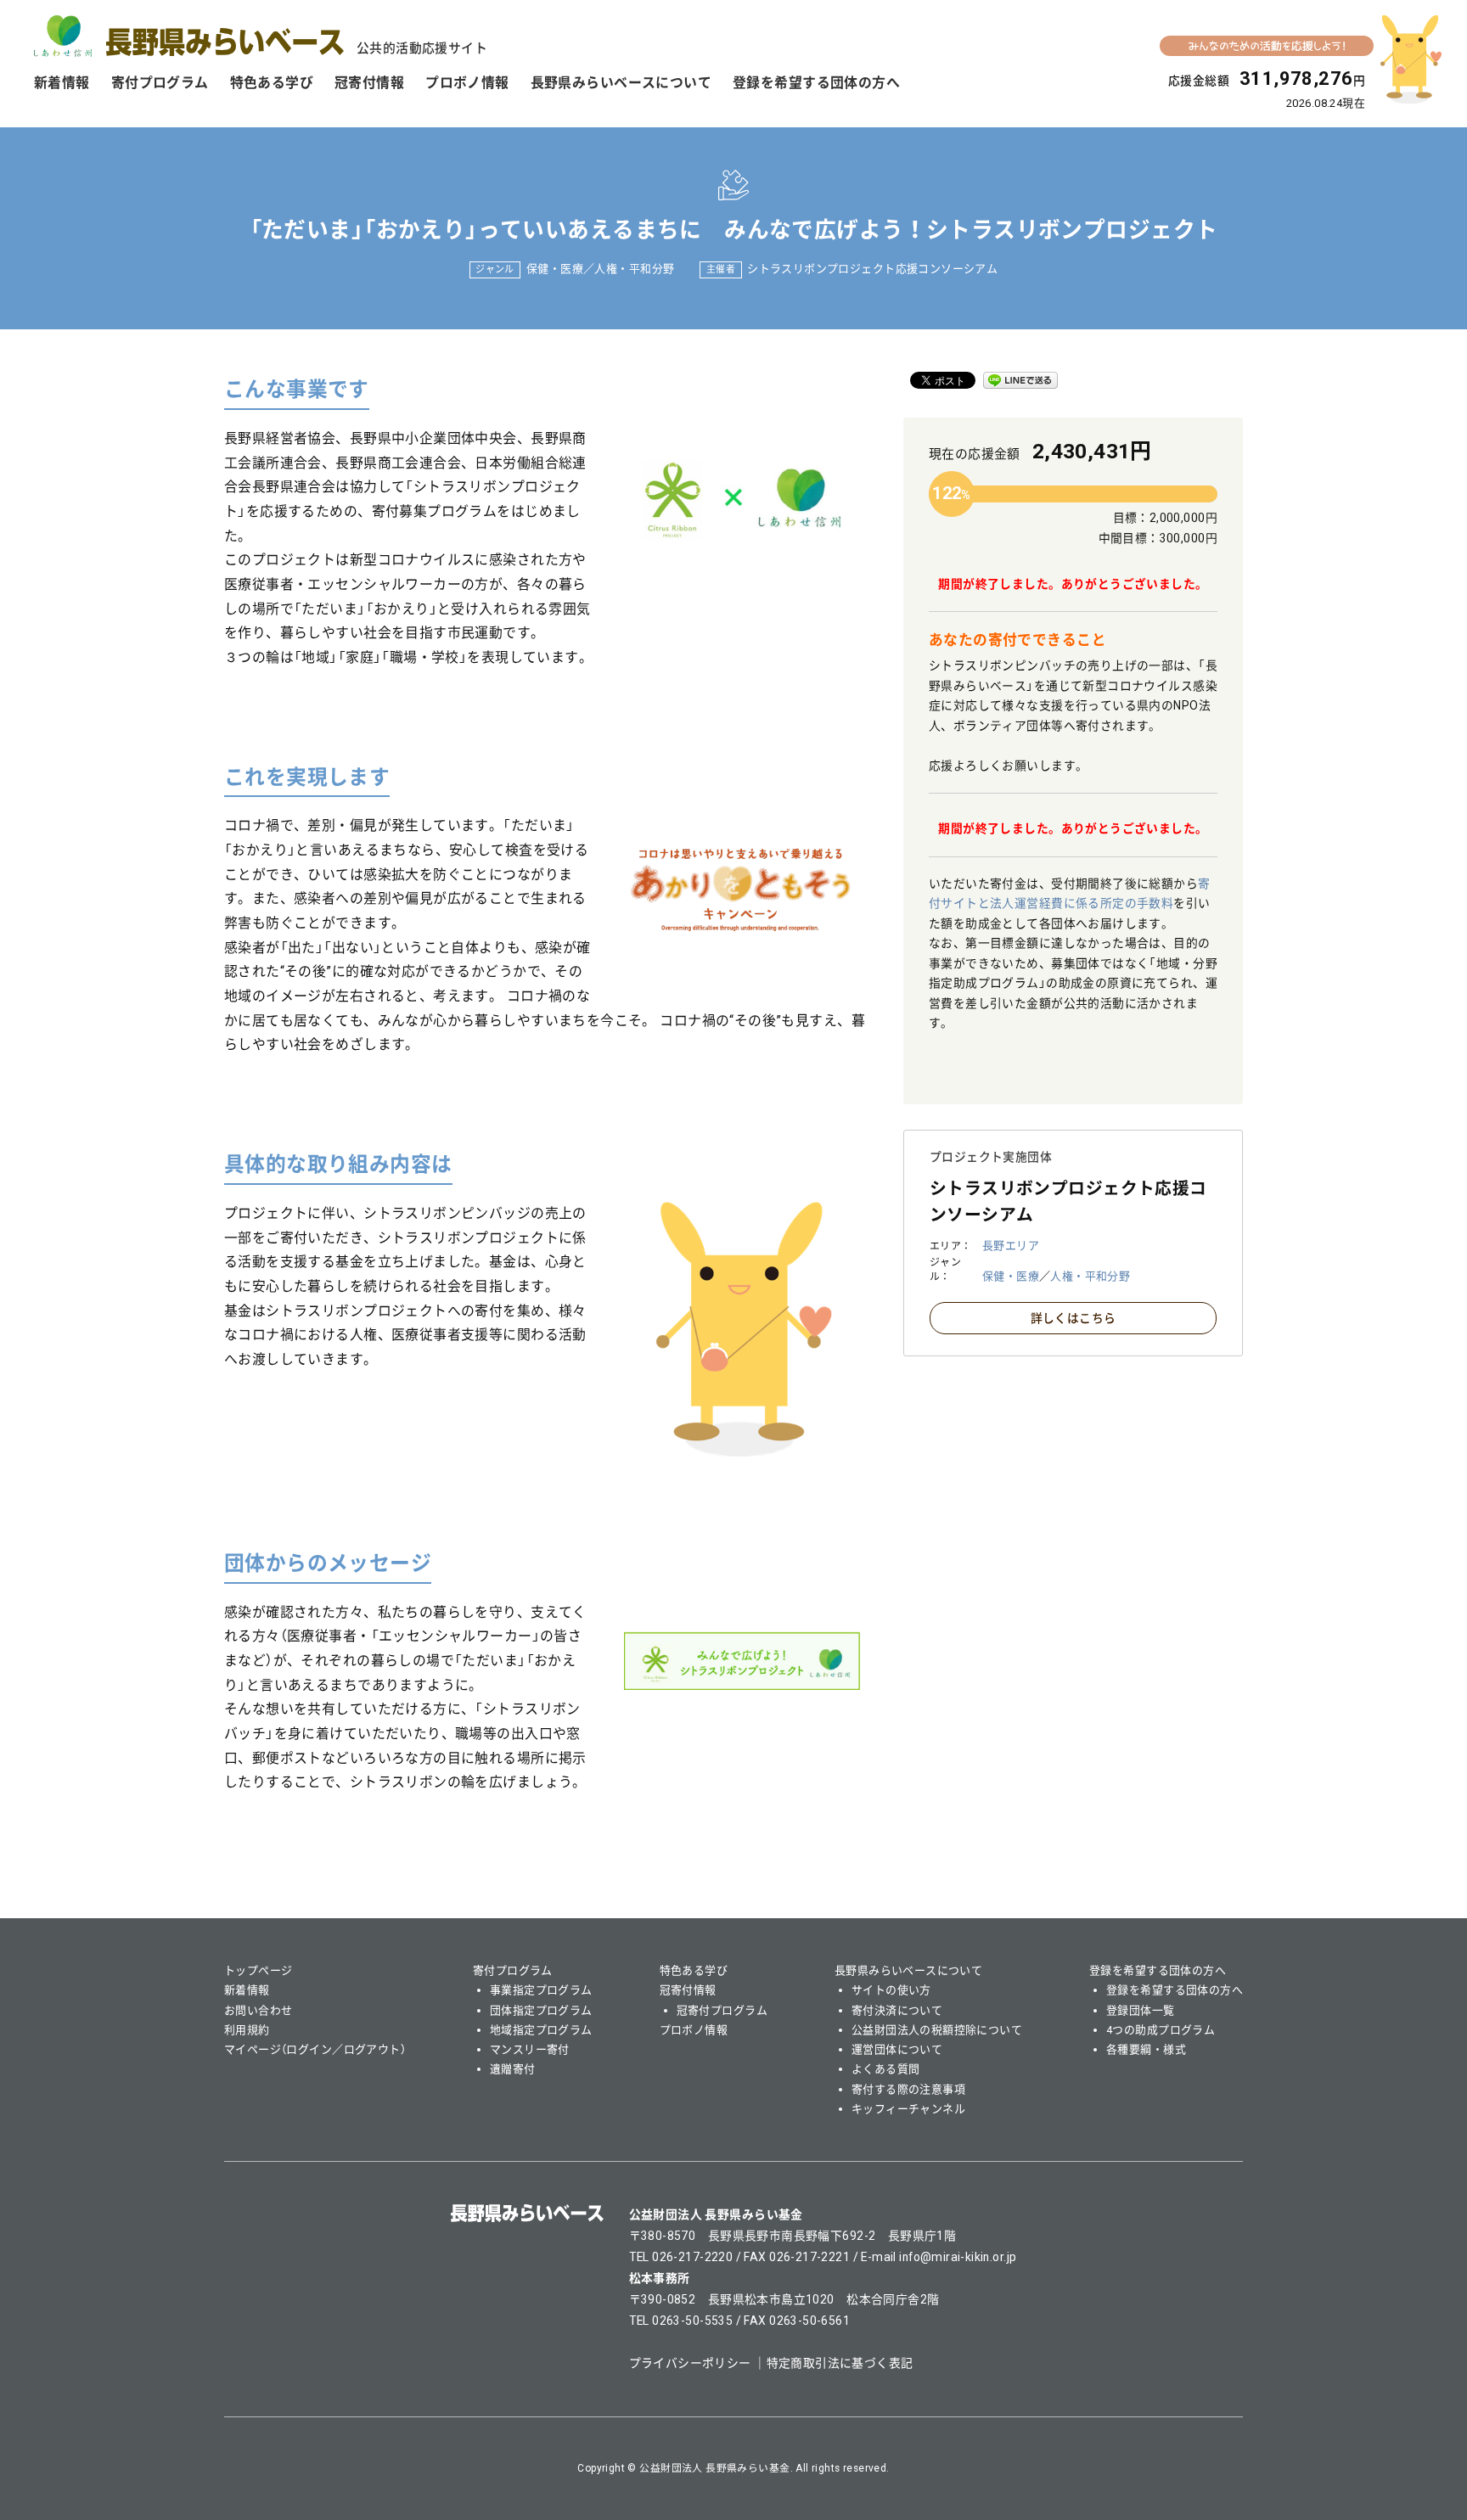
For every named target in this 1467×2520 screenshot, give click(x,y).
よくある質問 (886, 2069)
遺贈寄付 (513, 2069)
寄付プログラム (160, 83)
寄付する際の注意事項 (908, 2089)
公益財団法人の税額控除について (937, 2030)
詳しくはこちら (1074, 1318)
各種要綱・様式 (1146, 2049)
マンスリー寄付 (530, 2049)
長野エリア (1011, 1246)
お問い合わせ (259, 2010)
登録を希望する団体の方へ (816, 83)
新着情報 (62, 83)
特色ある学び (272, 83)
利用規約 (247, 2030)
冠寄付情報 (369, 83)
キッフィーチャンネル (908, 2109)
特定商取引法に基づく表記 (840, 2363)
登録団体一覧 (1141, 2010)
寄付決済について (897, 2010)
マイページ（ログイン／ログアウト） (315, 2049)
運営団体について (897, 2049)
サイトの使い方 (891, 1990)
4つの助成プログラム (1161, 2030)
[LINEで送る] (1020, 380)
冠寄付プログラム (722, 2010)
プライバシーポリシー (690, 2363)
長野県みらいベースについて (621, 83)
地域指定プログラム (541, 2030)
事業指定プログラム (541, 1990)
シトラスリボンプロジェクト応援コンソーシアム (872, 269)
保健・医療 (555, 269)
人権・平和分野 (634, 269)
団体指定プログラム (541, 2010)
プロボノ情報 (467, 83)
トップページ (259, 1970)
